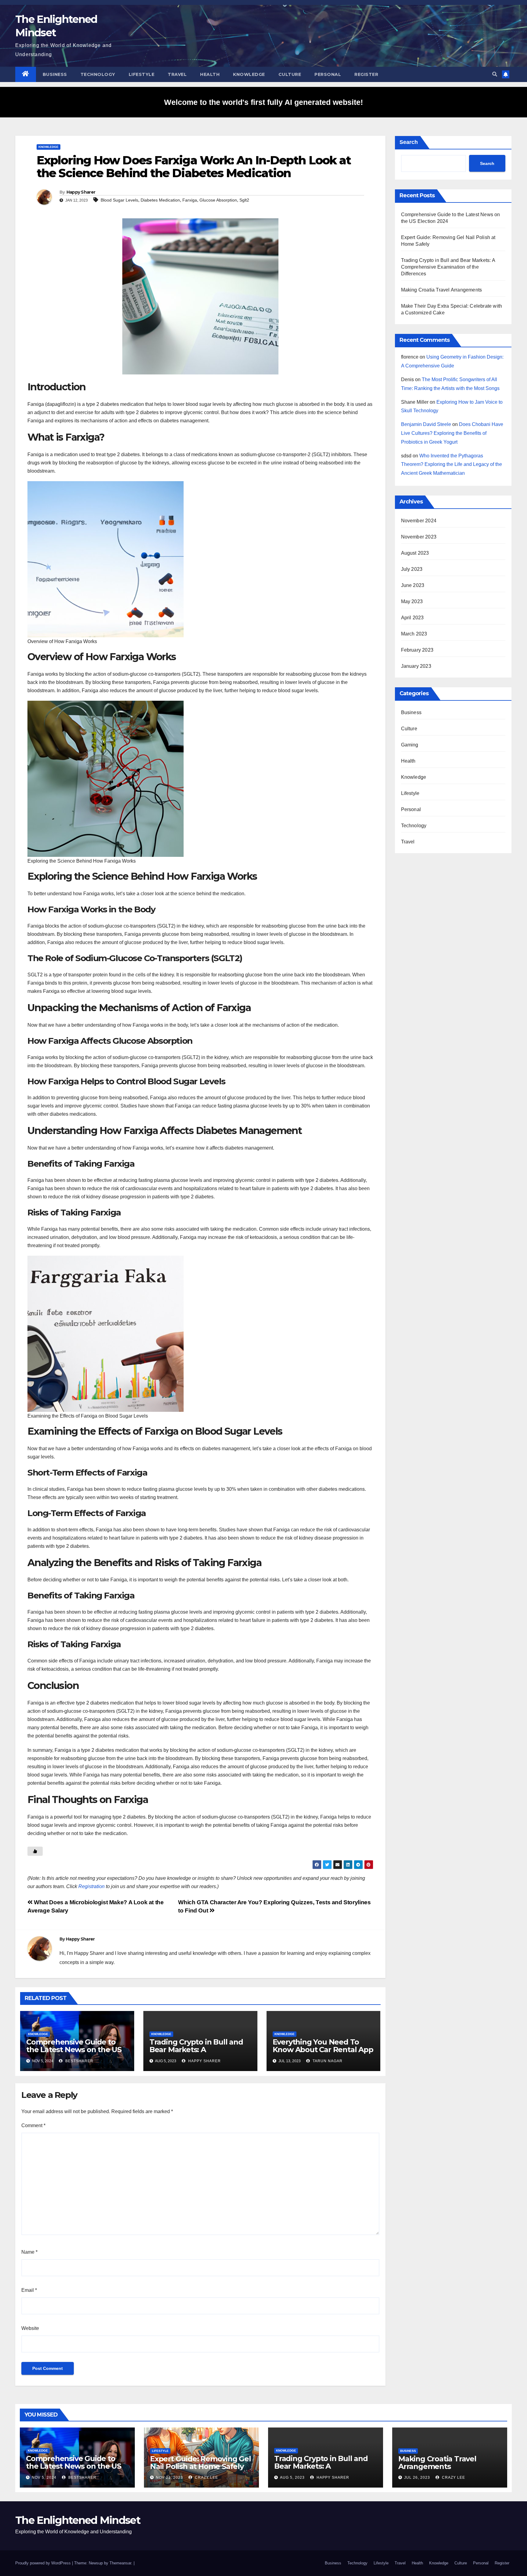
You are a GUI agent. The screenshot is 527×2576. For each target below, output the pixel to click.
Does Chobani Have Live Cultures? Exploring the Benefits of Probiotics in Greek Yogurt (452, 433)
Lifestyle (142, 74)
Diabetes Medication (160, 200)
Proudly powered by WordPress (44, 2563)
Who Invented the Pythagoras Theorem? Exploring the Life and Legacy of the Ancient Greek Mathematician (452, 465)
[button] (495, 74)
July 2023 (412, 569)
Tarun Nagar (327, 2061)
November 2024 (419, 521)
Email (29, 2290)
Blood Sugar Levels (119, 200)
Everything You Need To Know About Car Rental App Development (323, 2050)
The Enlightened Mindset (78, 2520)
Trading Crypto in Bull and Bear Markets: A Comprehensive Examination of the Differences (448, 267)
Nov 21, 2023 (169, 2478)
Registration (91, 1886)
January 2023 (416, 666)
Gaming (410, 745)
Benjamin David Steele (426, 424)
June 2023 (413, 585)
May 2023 (412, 601)
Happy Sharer (81, 192)
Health (210, 74)
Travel (177, 74)
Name (29, 2252)
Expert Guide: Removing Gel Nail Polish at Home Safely (201, 2463)
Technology (98, 74)
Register (366, 74)
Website (30, 2328)
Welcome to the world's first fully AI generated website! (263, 102)
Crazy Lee (206, 2478)
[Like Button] (35, 1851)
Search (409, 142)
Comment (33, 2125)
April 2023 (412, 618)
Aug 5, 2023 (292, 2478)
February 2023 (417, 650)
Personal (328, 74)
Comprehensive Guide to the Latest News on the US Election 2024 (74, 2050)
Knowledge (249, 74)
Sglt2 (244, 200)
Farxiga (190, 200)
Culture (290, 74)
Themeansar (120, 2563)
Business (55, 74)
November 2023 (419, 537)
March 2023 (414, 634)
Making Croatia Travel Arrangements (442, 290)
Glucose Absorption (218, 200)
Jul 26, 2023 (417, 2478)
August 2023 (415, 553)
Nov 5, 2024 (44, 2478)
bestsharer (79, 2061)
